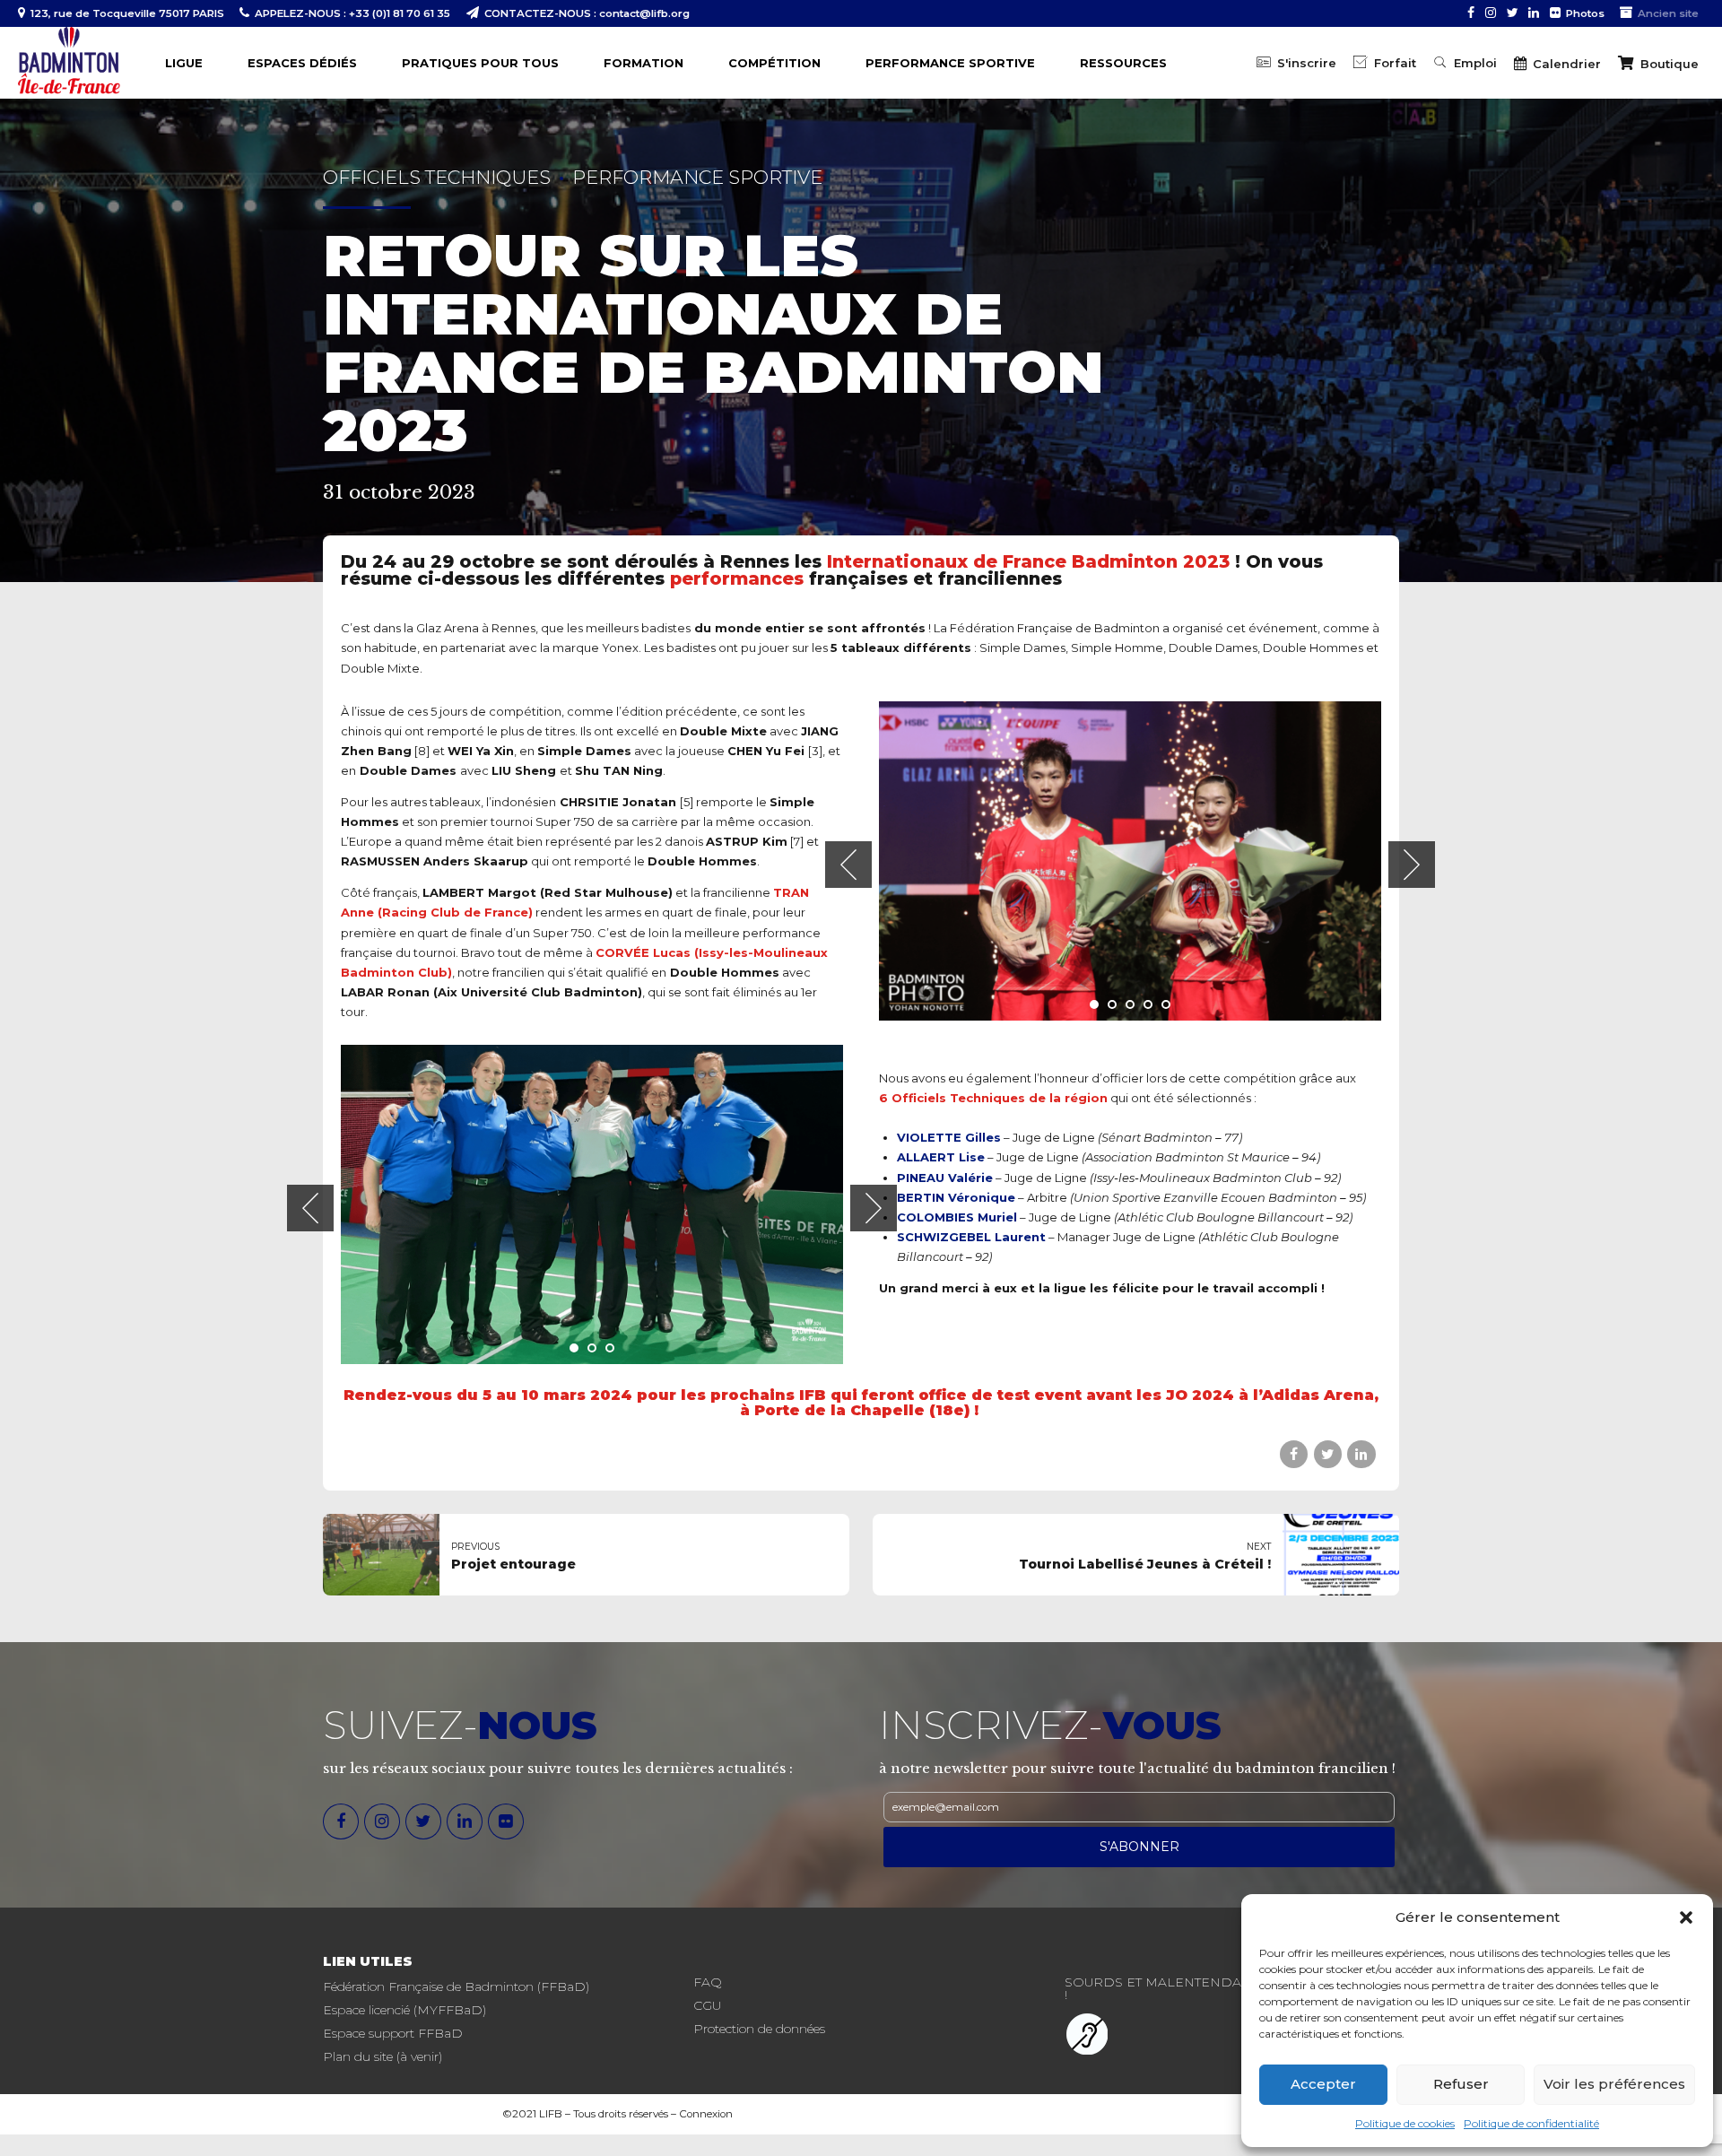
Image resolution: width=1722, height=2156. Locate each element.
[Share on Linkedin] (1361, 1454)
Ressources (1123, 63)
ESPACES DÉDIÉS (302, 63)
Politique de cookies (1405, 2123)
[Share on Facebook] (1294, 1454)
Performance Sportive (697, 177)
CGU (707, 2005)
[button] (1686, 1917)
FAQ (708, 1982)
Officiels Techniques (437, 177)
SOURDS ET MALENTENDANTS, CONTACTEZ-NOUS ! (1230, 1988)
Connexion (706, 2114)
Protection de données (759, 2029)
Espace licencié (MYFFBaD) (404, 2010)
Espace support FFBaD (393, 2033)
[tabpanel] (1130, 861)
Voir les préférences (1614, 2084)
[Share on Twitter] (1328, 1454)
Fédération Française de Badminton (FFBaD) (456, 1986)
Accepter (1323, 2084)
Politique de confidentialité (1531, 2123)
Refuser (1461, 2084)
